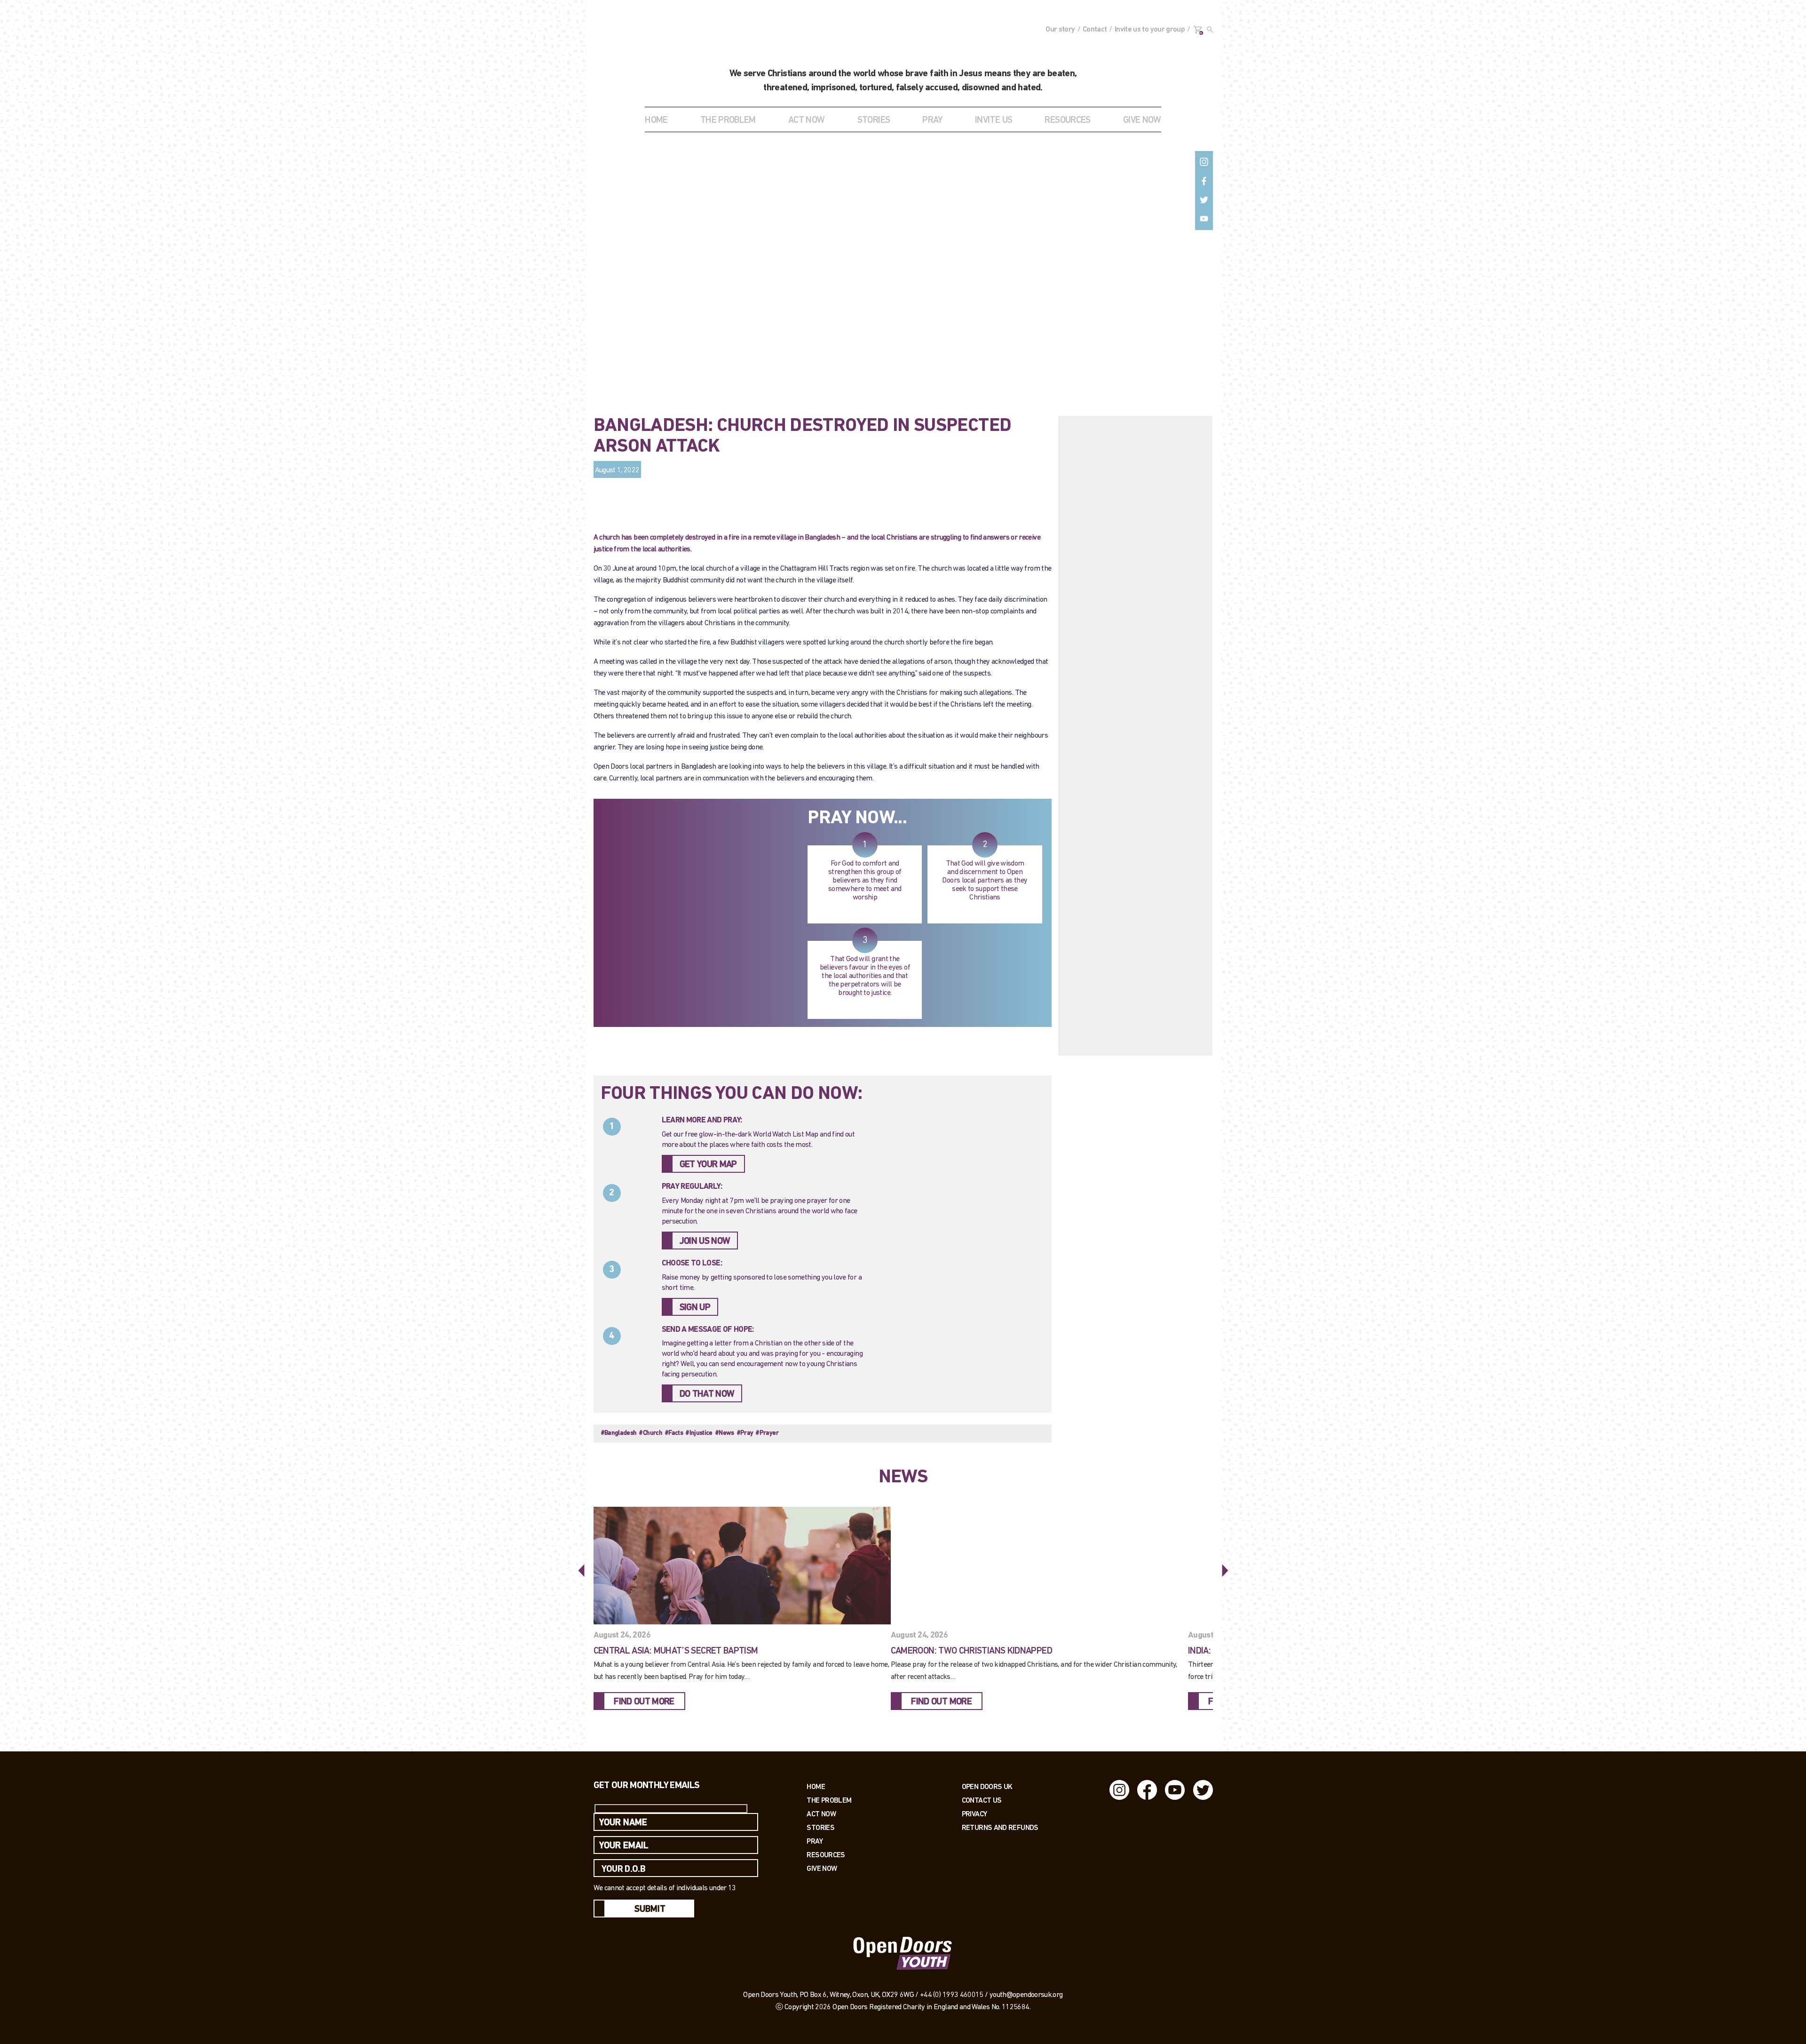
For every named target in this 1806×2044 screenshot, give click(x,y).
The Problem (829, 1800)
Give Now (822, 1868)
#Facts (674, 1433)
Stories (820, 1827)
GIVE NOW (1142, 120)
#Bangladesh (619, 1433)
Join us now (705, 1241)
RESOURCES (1067, 120)
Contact (1095, 30)
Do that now (707, 1394)
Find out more (644, 1702)
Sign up (695, 1308)
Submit (650, 1909)
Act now (821, 1814)
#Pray (745, 1433)
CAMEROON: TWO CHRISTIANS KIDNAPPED (971, 1651)
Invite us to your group (1150, 30)
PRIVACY (974, 1814)
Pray (932, 120)
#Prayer (767, 1433)
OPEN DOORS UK (987, 1786)
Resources (826, 1855)
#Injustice (699, 1433)
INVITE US (994, 120)
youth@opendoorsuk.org (1026, 1995)
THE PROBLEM (728, 120)
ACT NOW (807, 120)
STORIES (874, 120)
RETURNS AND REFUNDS (1000, 1827)
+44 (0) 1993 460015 (952, 1995)
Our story (1060, 30)
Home (656, 120)
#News (725, 1433)
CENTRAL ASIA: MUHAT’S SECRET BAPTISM (676, 1651)
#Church (650, 1433)
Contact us (982, 1800)
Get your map (708, 1165)
